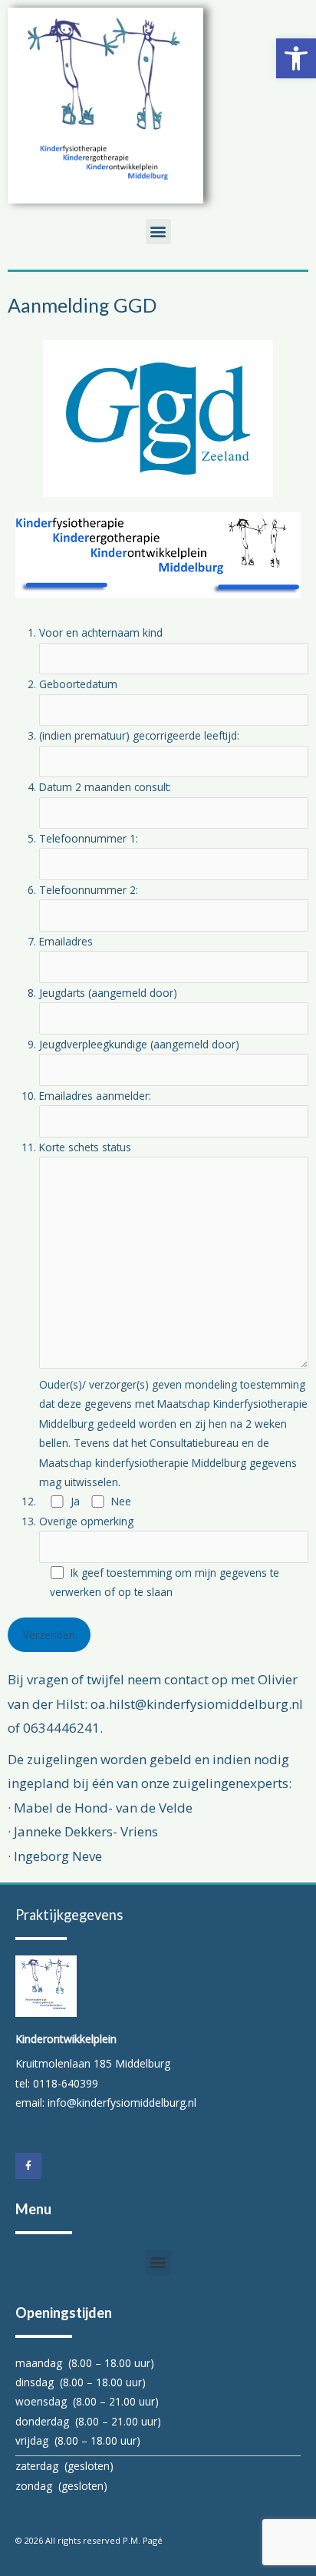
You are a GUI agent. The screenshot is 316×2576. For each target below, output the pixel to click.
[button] (296, 58)
